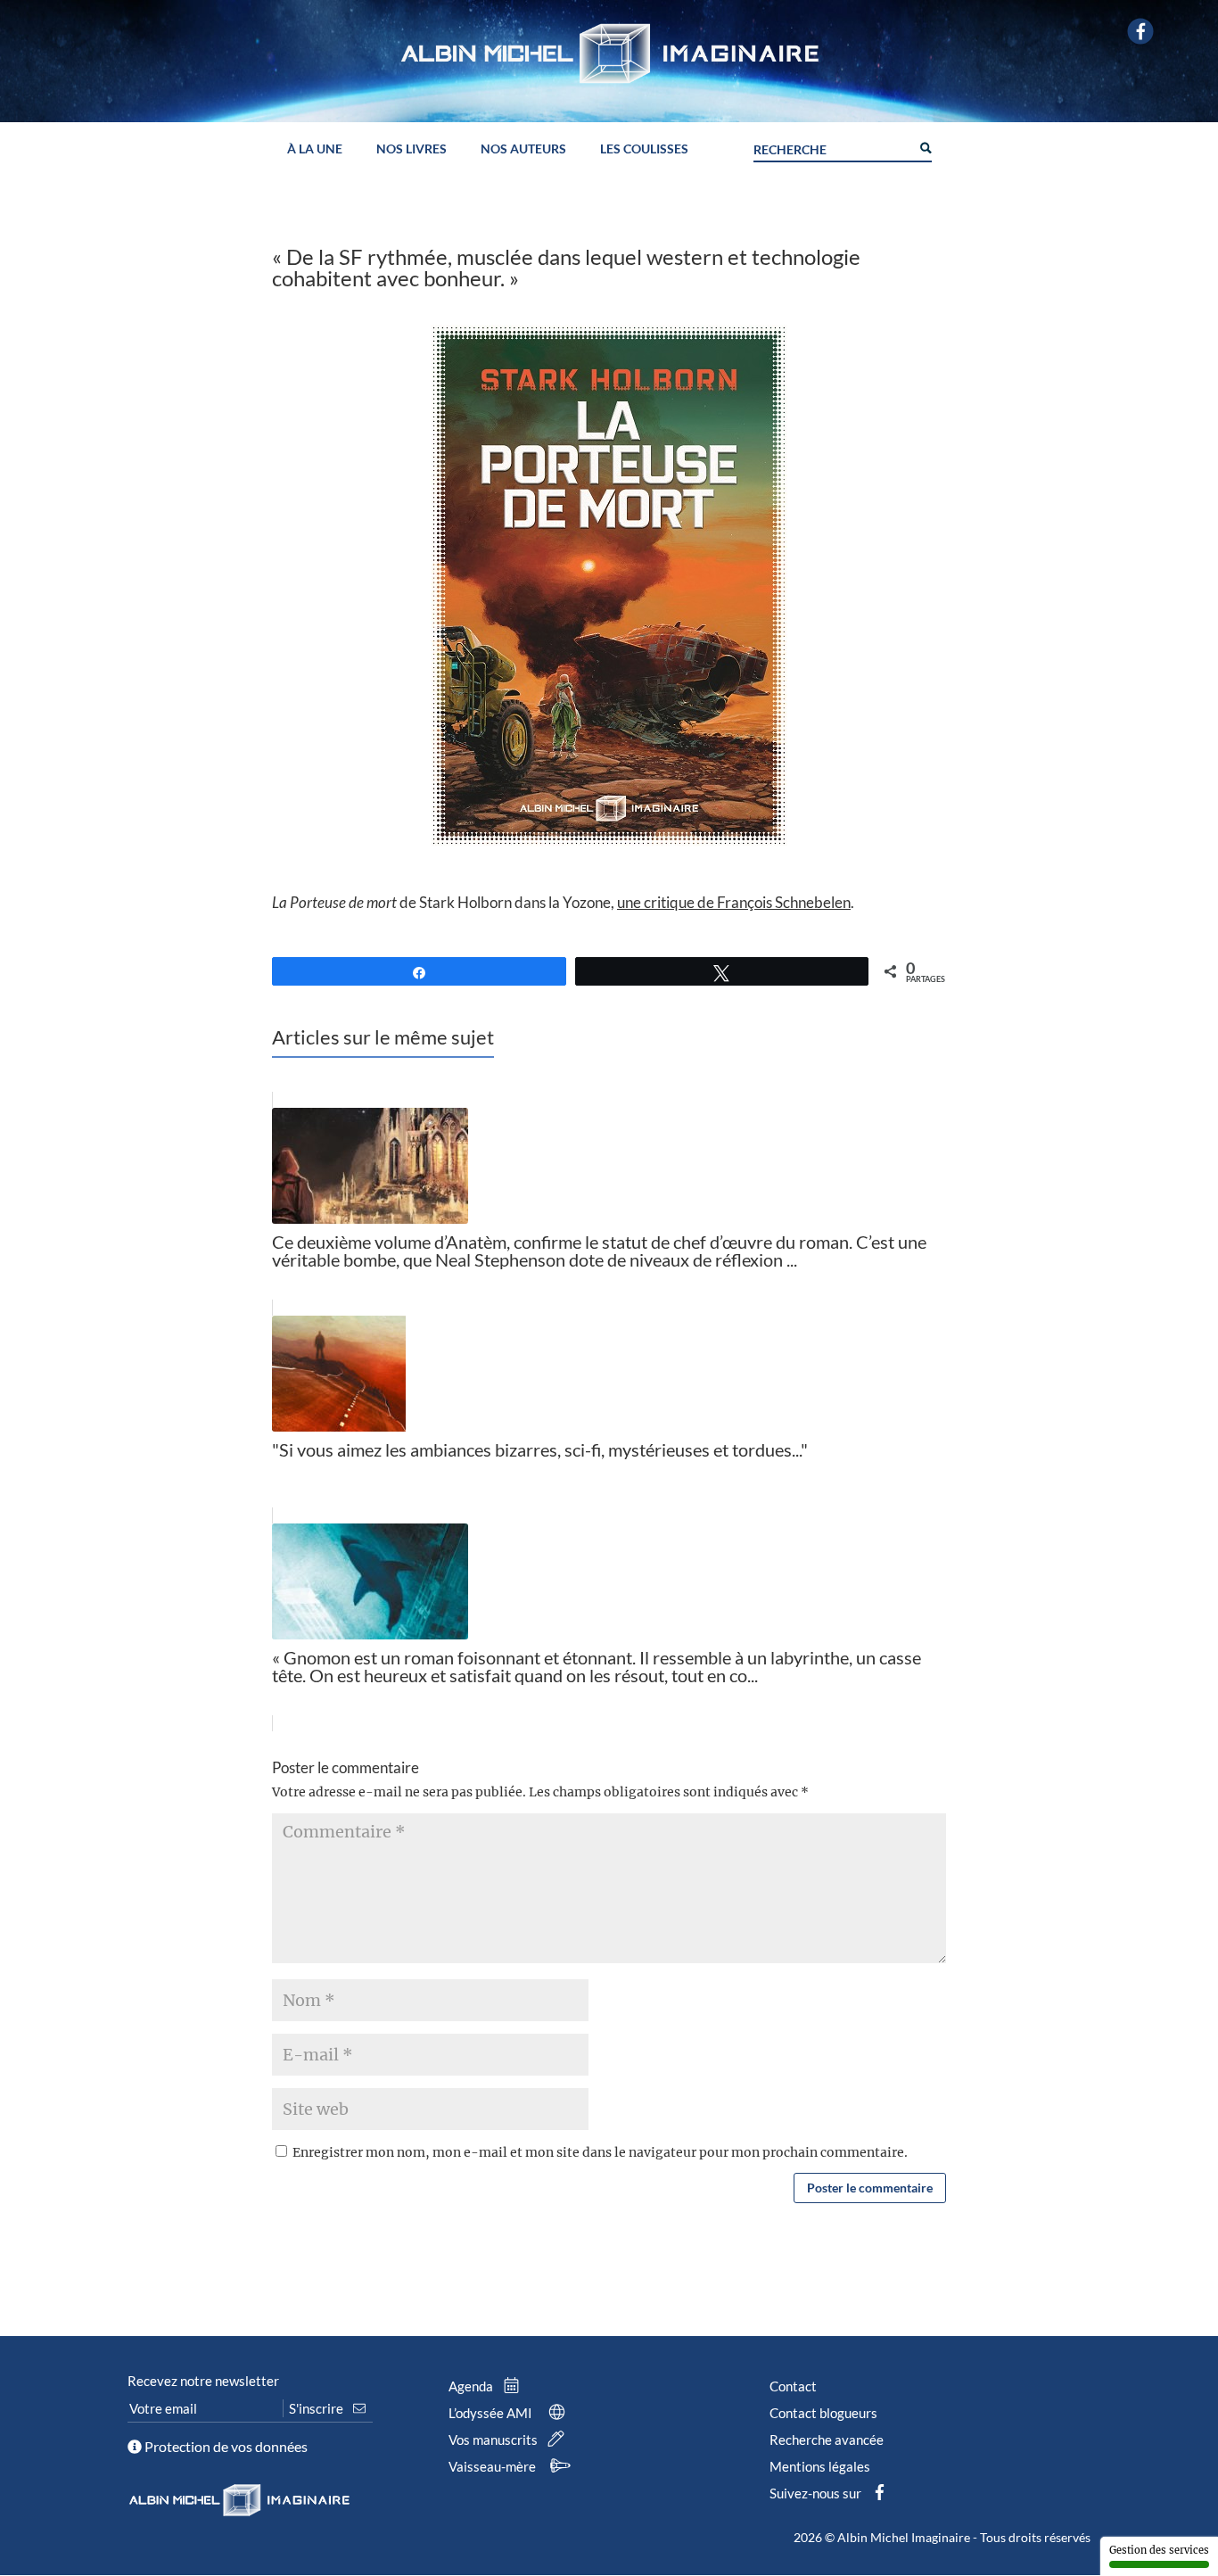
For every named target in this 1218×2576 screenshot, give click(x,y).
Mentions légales (820, 2466)
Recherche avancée (827, 2440)
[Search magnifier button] (925, 146)
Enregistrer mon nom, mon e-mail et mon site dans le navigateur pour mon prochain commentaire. (600, 2152)
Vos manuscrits (494, 2440)
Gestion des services (1159, 2550)
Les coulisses (644, 149)
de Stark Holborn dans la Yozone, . (563, 902)
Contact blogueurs (823, 2413)
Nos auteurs (523, 149)
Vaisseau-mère (494, 2466)
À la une (315, 149)
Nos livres (411, 149)
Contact (793, 2386)
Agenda (472, 2386)
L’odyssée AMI (492, 2413)
